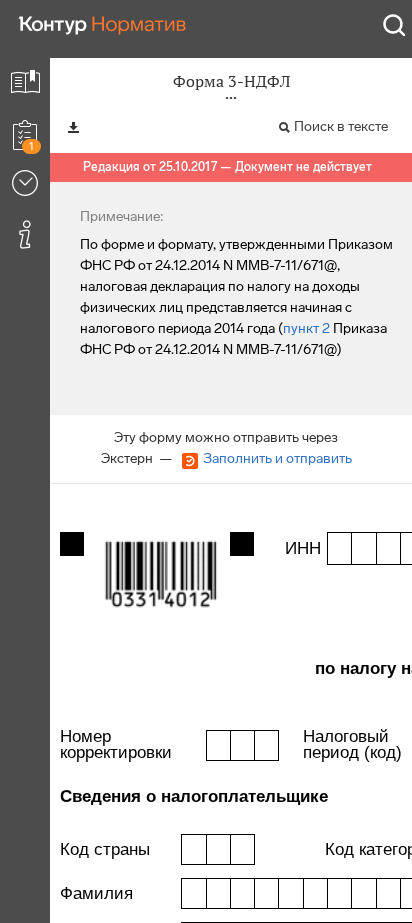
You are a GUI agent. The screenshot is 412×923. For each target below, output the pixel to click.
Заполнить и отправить (277, 458)
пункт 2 (306, 328)
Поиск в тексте (341, 126)
